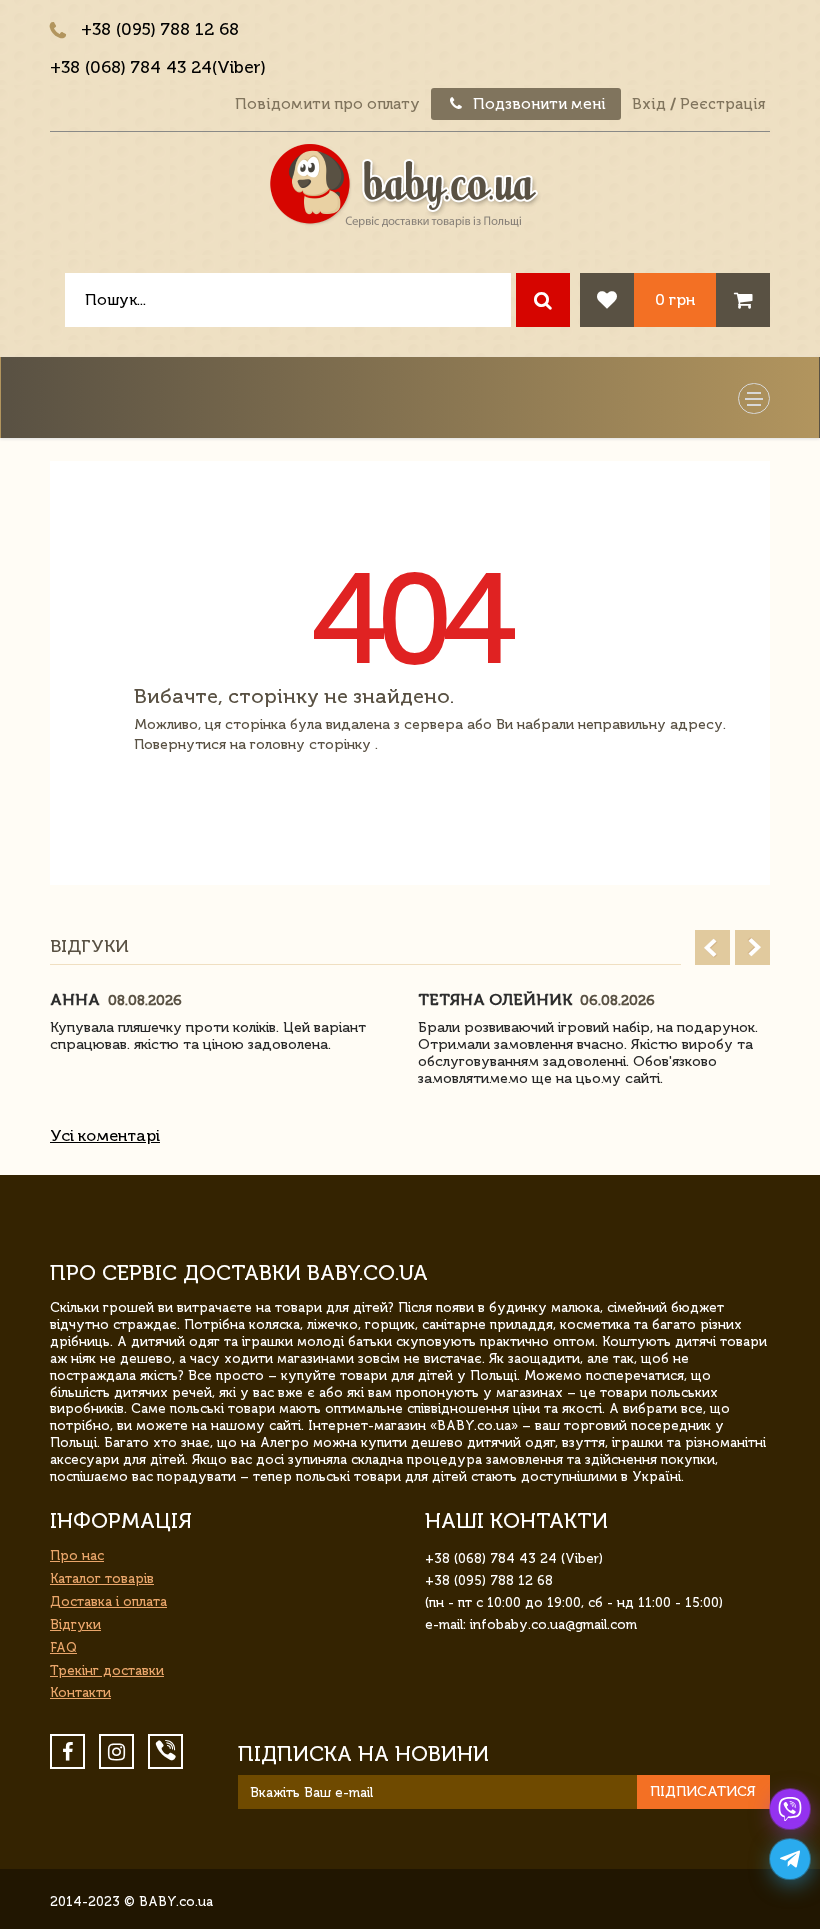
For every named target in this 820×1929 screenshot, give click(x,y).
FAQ (63, 1647)
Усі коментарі (105, 1135)
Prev (712, 947)
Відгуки (75, 1624)
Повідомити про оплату (327, 104)
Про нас (77, 1555)
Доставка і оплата (108, 1601)
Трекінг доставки (107, 1670)
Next (752, 947)
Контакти (80, 1692)
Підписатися (703, 1791)
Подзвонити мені (537, 104)
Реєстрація (722, 104)
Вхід (649, 104)
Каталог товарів (102, 1578)
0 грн (675, 299)
